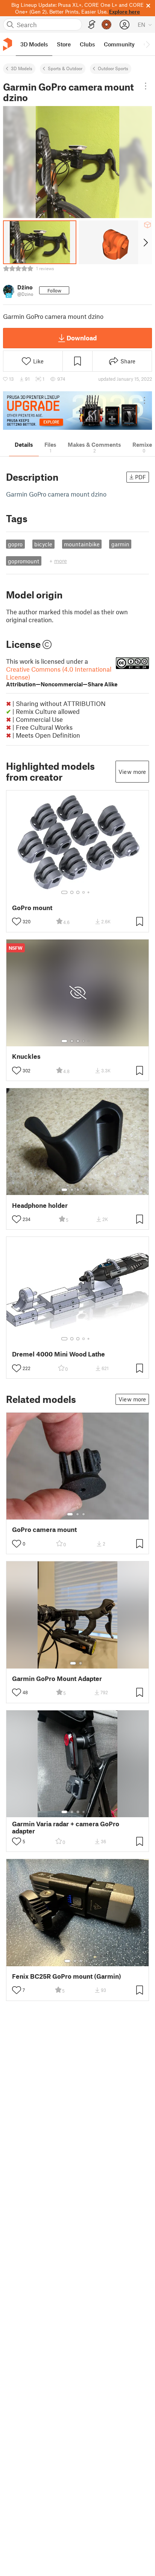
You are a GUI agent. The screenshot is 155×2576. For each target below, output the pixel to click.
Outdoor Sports (113, 68)
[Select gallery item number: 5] (89, 892)
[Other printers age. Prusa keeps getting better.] (77, 411)
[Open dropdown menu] (145, 86)
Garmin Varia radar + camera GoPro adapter (66, 1827)
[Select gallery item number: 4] (84, 892)
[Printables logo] (8, 44)
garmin (120, 544)
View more (132, 772)
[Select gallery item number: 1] (64, 892)
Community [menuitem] (119, 44)
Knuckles (26, 1056)
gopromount (24, 561)
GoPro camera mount (44, 1529)
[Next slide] (145, 242)
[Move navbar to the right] (147, 44)
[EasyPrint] (92, 25)
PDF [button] (141, 477)
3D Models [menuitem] (34, 44)
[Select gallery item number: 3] (78, 892)
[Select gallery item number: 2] (72, 892)
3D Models (22, 68)
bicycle (43, 544)
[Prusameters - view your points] (106, 25)
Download (82, 338)
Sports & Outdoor (65, 68)
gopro (15, 544)
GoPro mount (32, 908)
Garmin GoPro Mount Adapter (57, 1679)
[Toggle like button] (17, 921)
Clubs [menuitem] (87, 44)
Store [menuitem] (64, 44)
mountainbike (82, 544)
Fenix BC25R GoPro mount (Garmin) (67, 1976)
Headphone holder (40, 1205)
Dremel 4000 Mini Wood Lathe (59, 1354)
